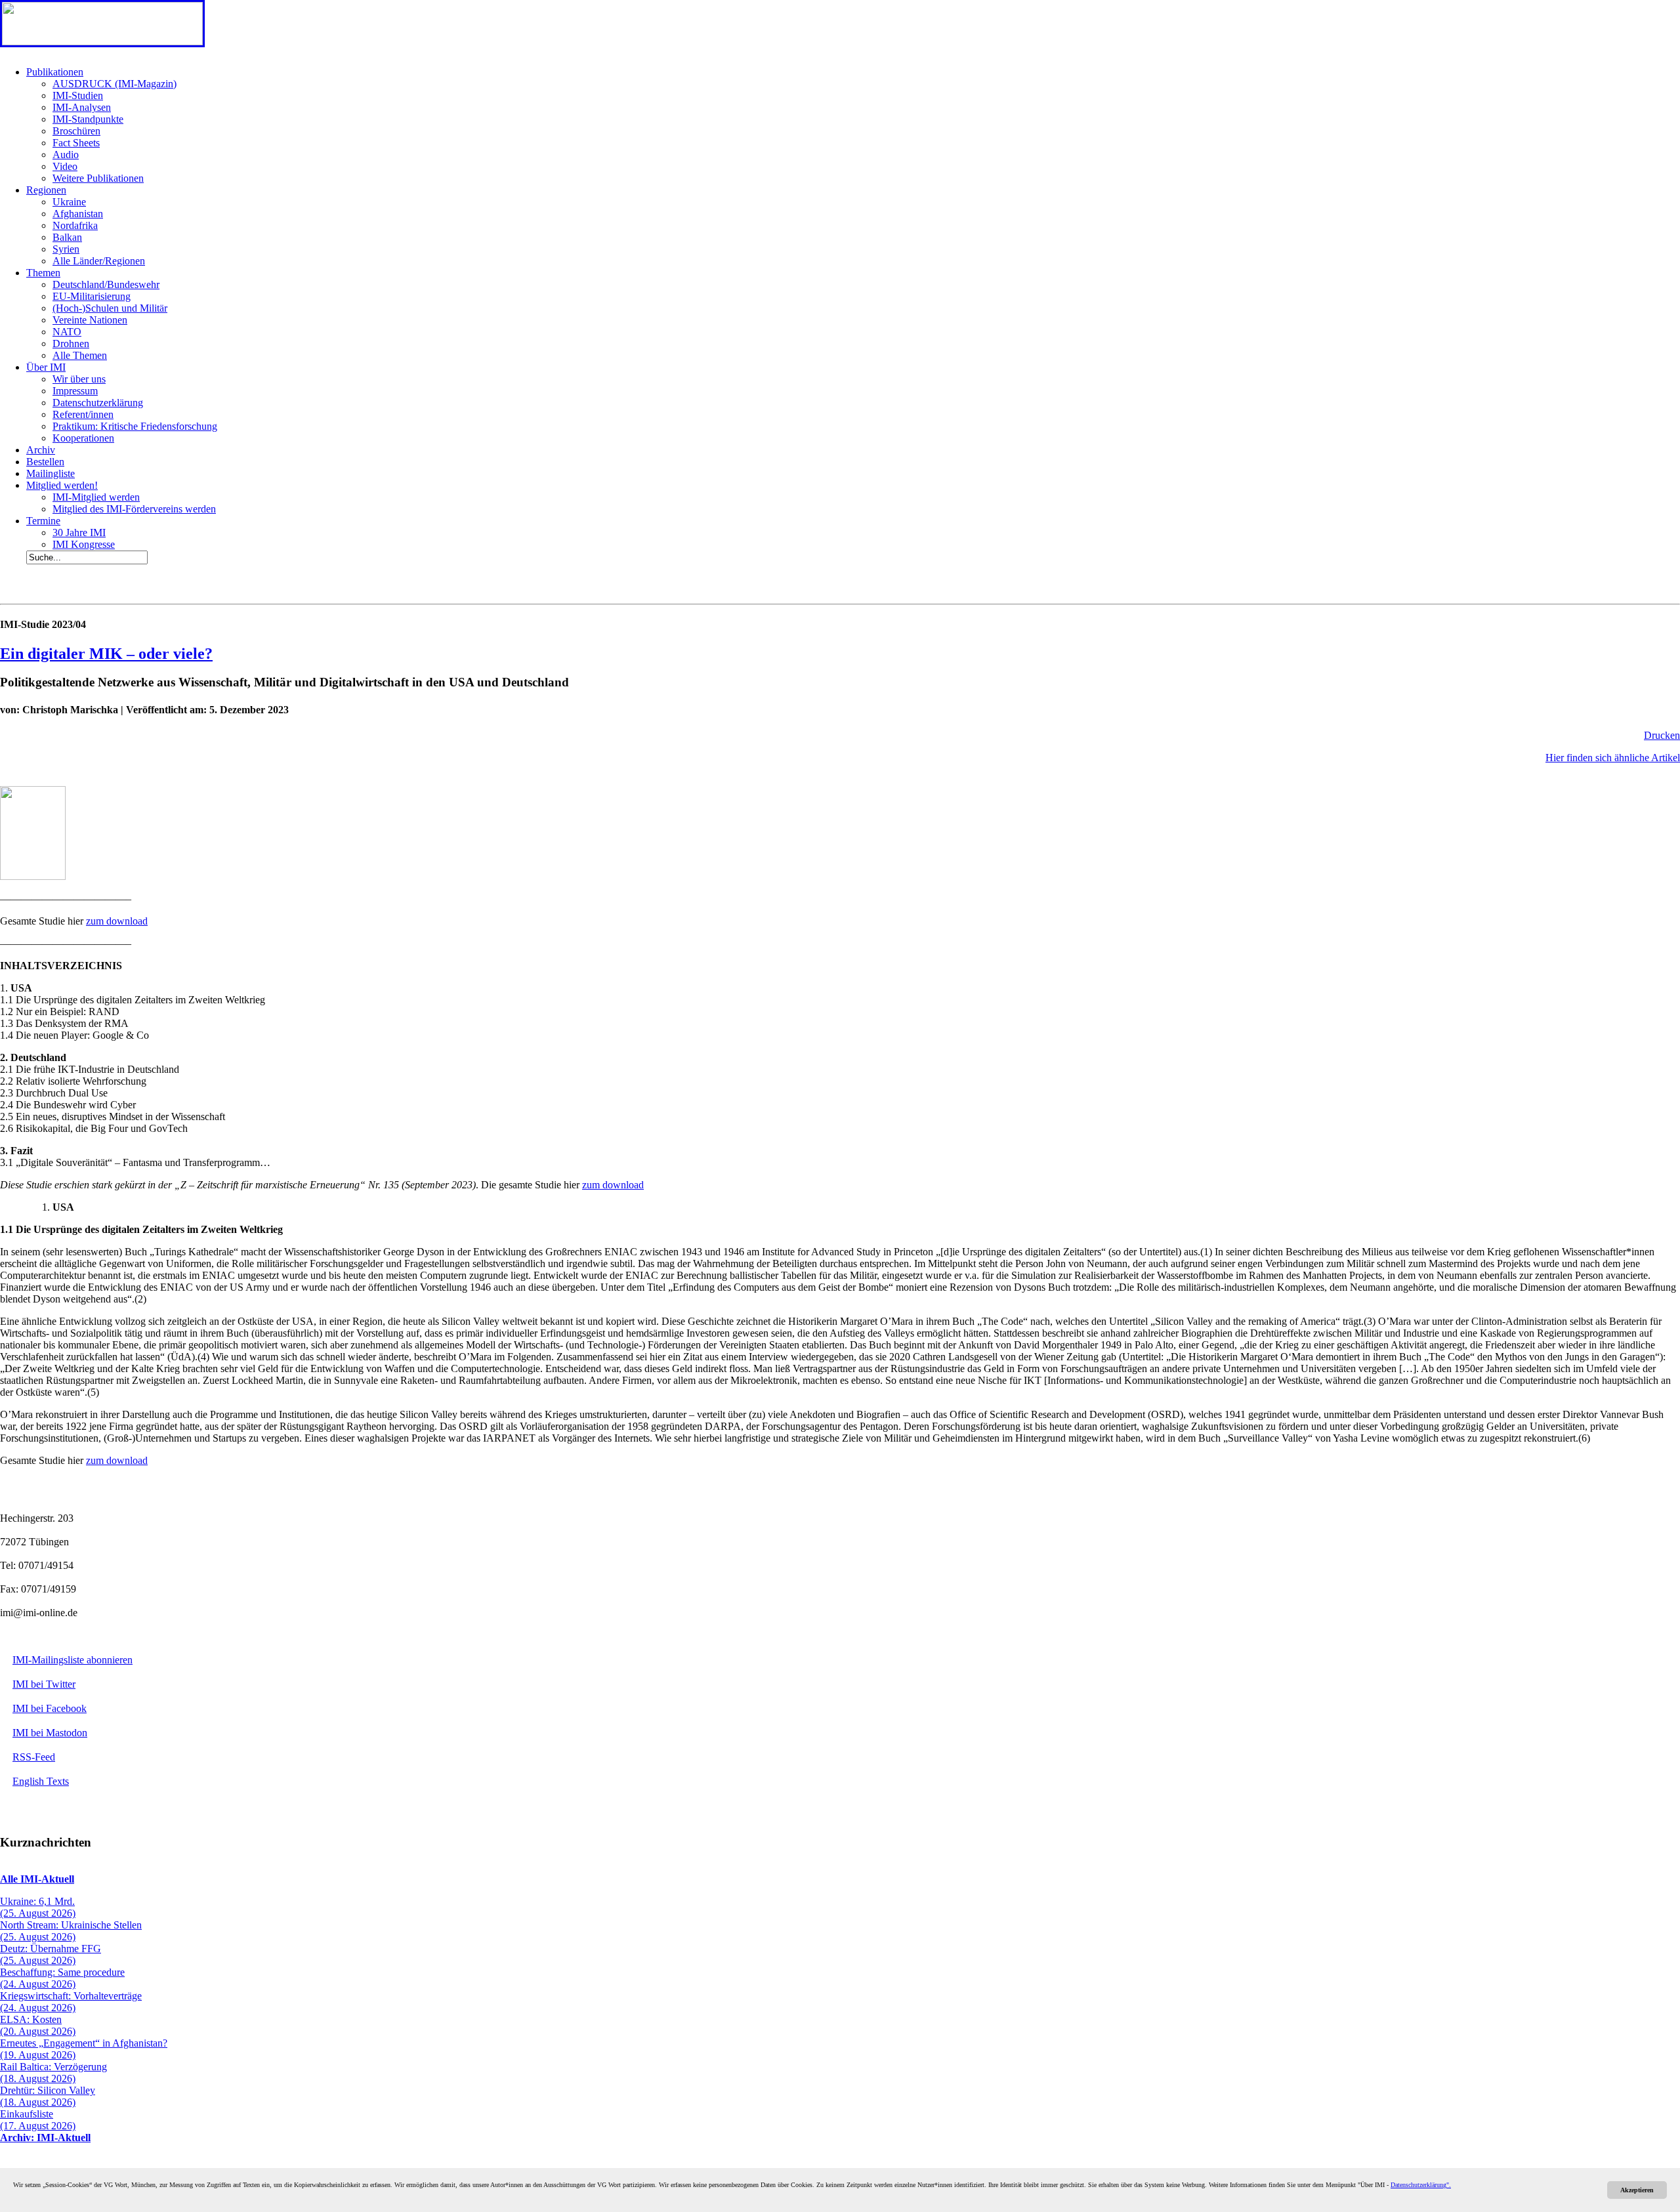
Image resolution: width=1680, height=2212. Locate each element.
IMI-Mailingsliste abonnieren (73, 1660)
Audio (66, 155)
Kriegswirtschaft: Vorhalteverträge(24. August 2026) (71, 2002)
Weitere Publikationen (98, 178)
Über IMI (46, 367)
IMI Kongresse (84, 544)
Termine (43, 521)
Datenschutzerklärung (98, 403)
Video (65, 166)
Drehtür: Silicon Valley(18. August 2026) (48, 2096)
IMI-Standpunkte (88, 119)
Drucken (1662, 735)
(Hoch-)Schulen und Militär (110, 308)
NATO (67, 332)
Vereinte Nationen (90, 320)
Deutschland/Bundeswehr (106, 284)
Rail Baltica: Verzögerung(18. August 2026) (53, 2073)
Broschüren (76, 131)
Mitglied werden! (62, 485)
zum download (117, 921)
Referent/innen (83, 414)
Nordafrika (75, 225)
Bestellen (45, 462)
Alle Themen (80, 355)
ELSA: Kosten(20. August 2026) (38, 2025)
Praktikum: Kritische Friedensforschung (135, 426)
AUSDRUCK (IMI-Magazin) (115, 84)
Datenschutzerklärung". (1421, 2185)
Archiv (41, 450)
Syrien (66, 249)
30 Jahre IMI (79, 532)
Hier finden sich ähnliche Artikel (1613, 758)
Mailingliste (51, 473)
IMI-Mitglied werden (96, 497)
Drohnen (71, 344)
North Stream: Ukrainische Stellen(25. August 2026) (71, 1931)
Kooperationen (83, 438)
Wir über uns (79, 379)
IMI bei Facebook (50, 1708)
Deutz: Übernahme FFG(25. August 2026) (51, 1954)
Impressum (75, 391)
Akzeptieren (1637, 2190)
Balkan (67, 237)
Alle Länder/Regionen (99, 261)
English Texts (41, 1781)
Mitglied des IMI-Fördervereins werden (134, 509)
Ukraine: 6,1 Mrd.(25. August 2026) (38, 1907)
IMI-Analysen (82, 107)
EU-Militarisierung (92, 296)
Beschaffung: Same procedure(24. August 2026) (62, 1978)
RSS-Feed (34, 1757)
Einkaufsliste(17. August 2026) (38, 2120)
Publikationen (55, 72)
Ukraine (69, 202)
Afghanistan (78, 214)
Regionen (46, 190)
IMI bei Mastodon (50, 1733)
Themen (43, 273)
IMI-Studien (78, 95)
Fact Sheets (76, 143)
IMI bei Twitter (44, 1684)
